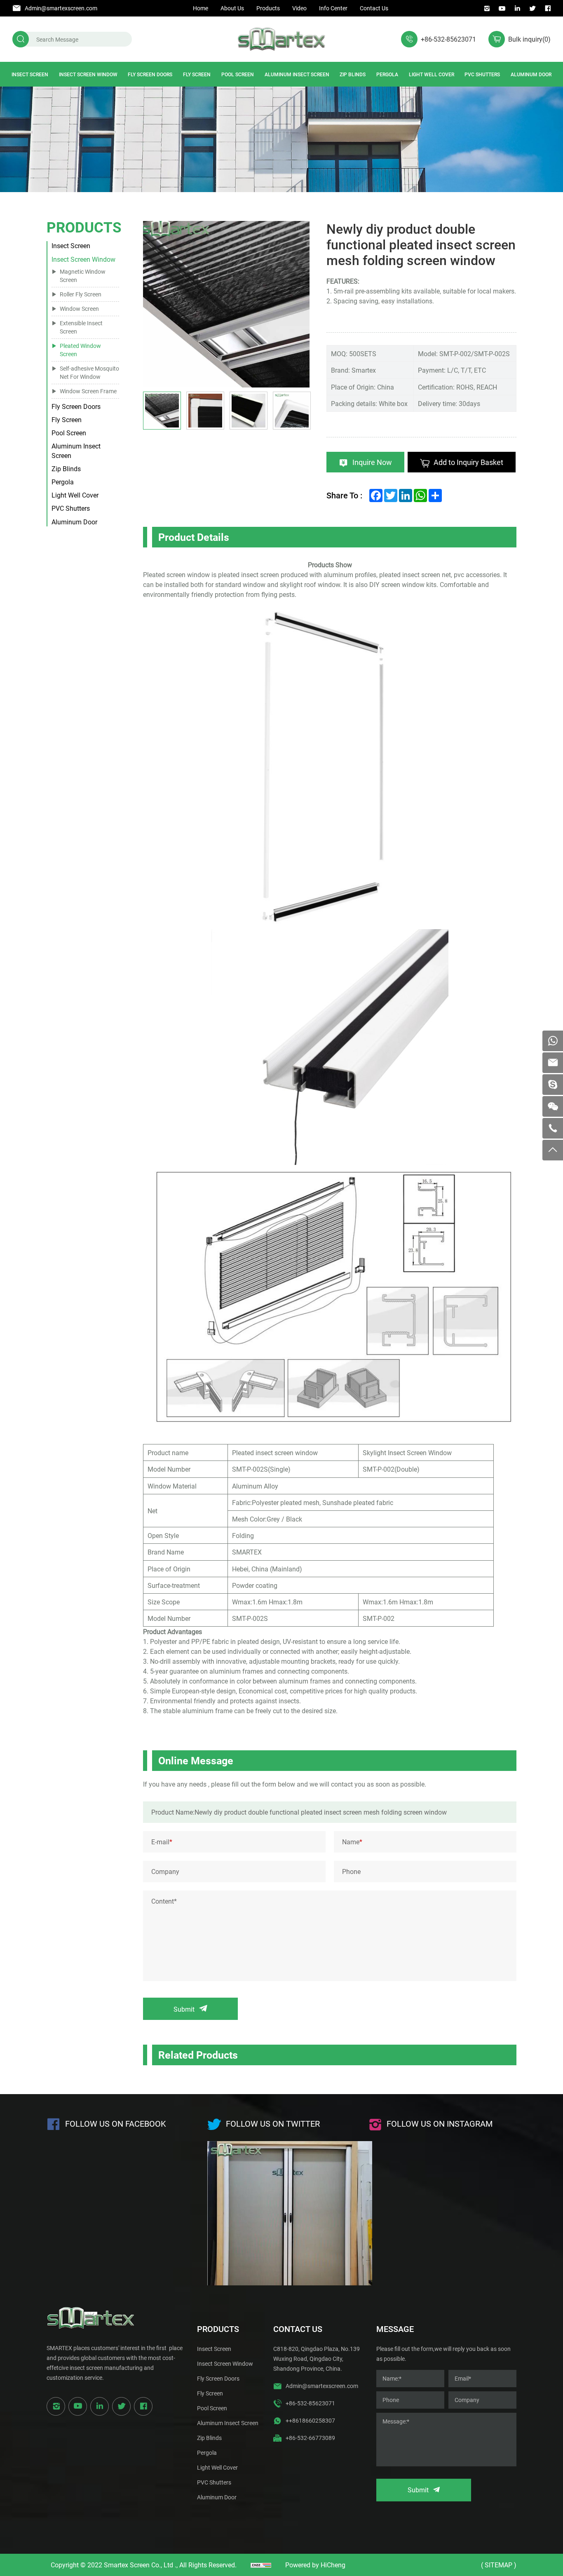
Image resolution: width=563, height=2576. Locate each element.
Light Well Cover (432, 74)
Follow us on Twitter (273, 2123)
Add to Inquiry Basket (468, 462)
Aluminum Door (531, 74)
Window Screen (79, 309)
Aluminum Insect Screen (297, 74)
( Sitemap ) (499, 2565)
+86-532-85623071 (448, 39)
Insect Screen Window (88, 74)
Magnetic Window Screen (83, 276)
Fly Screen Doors (150, 74)
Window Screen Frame (88, 391)
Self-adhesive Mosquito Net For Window (89, 372)
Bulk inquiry (529, 39)
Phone (351, 1871)
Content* (164, 1901)
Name (352, 1842)
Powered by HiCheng (315, 2565)
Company (165, 1871)
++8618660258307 (310, 2420)
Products (268, 8)
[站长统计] (261, 2565)
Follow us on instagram (440, 2123)
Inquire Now (372, 462)
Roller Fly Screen (81, 294)
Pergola (387, 74)
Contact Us (374, 8)
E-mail (162, 1842)
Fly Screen (197, 74)
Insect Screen (30, 74)
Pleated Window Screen (80, 350)
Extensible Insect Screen (81, 327)
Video (299, 8)
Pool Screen (238, 74)
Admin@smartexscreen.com (61, 8)
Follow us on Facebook (116, 2123)
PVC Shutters (482, 74)
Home (201, 8)
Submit (184, 2009)
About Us (232, 8)
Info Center (333, 8)
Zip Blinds (353, 74)
